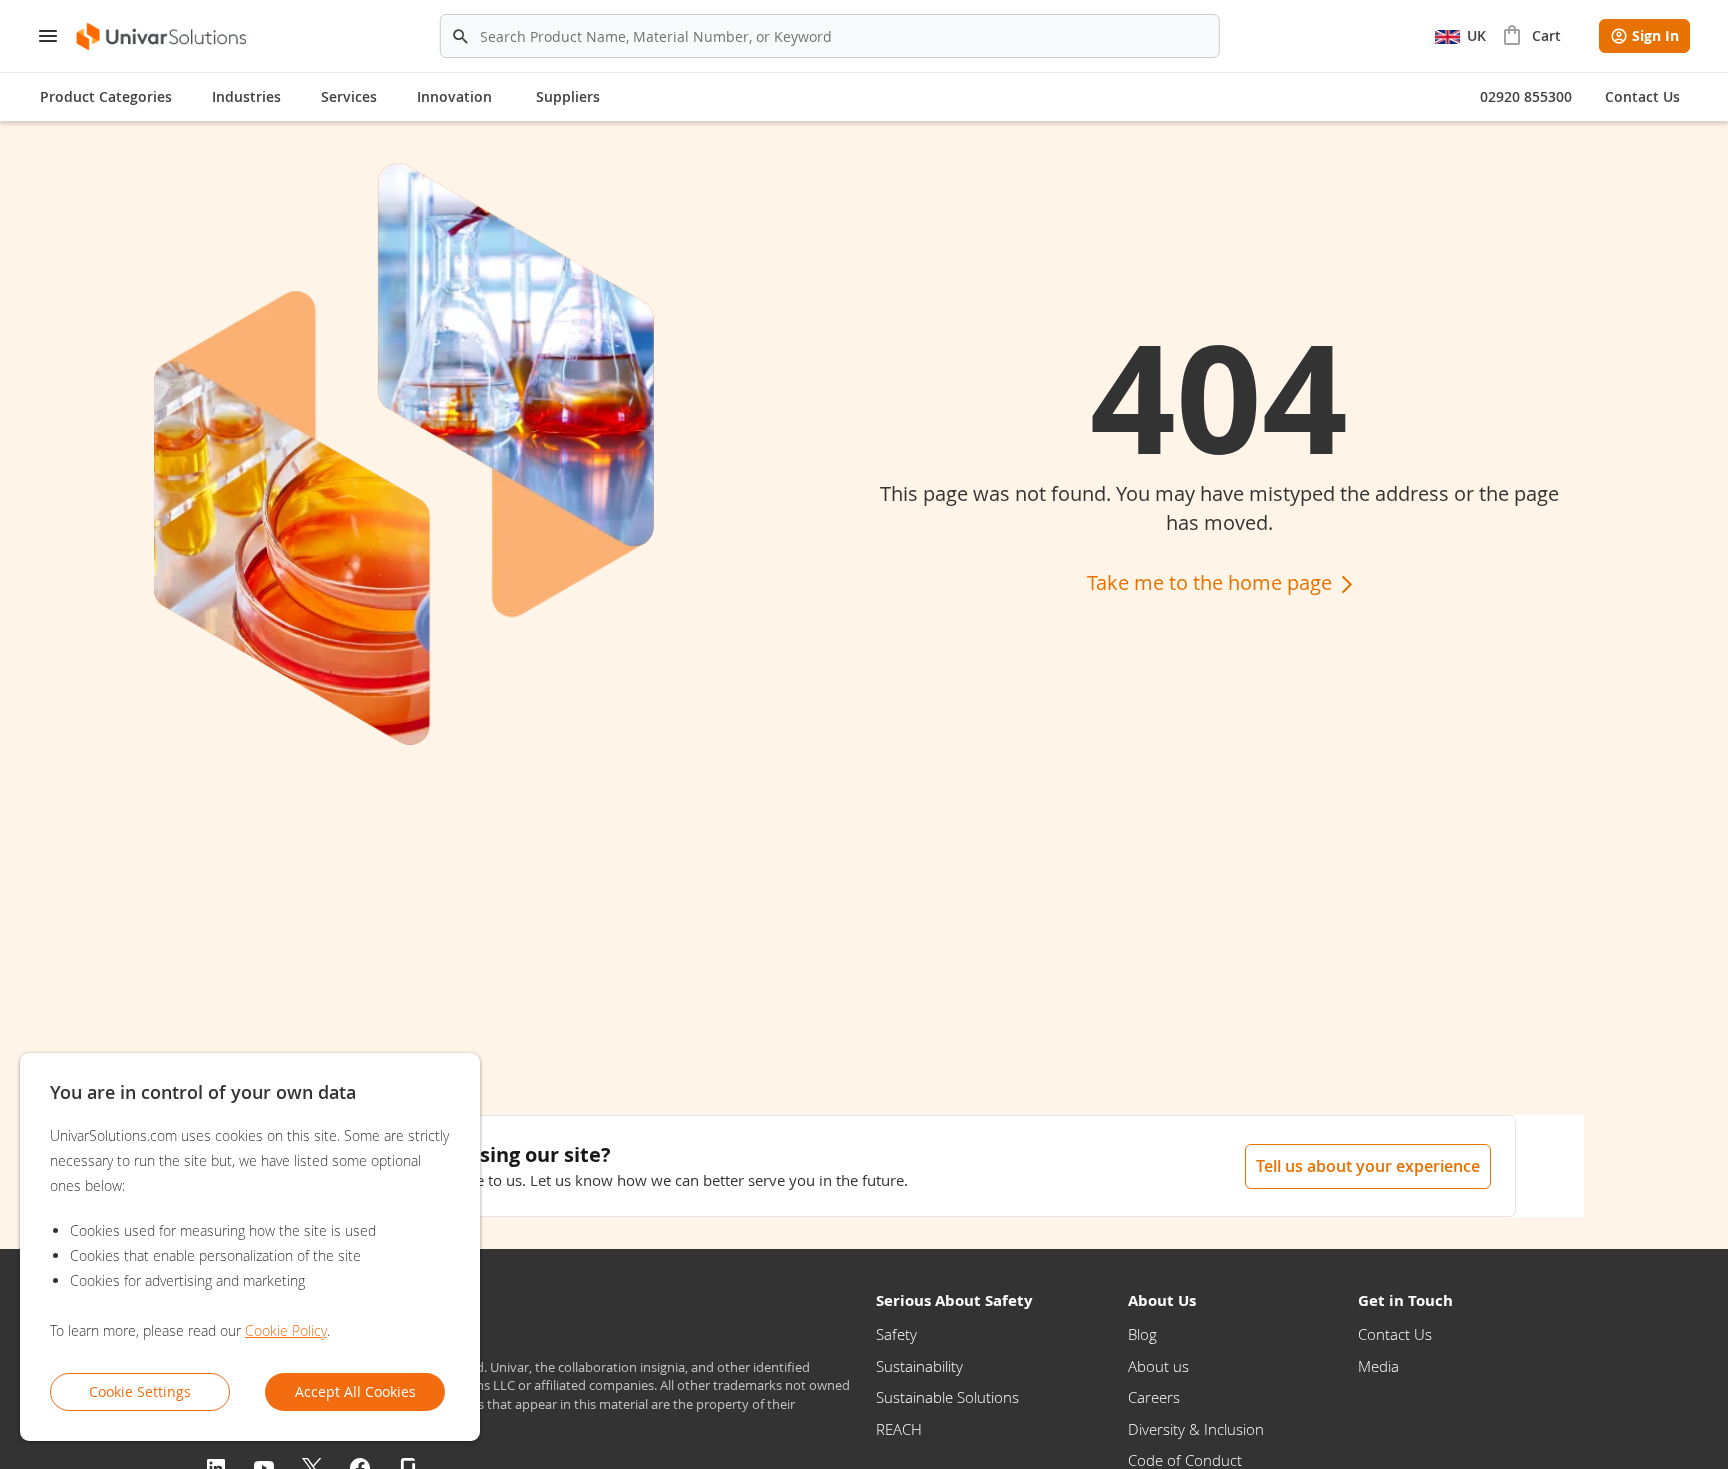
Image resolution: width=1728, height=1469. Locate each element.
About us (1158, 1366)
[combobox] (829, 36)
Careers (1154, 1397)
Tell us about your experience (1368, 1166)
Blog (1142, 1334)
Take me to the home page (1212, 582)
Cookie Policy (286, 1330)
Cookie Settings (140, 1391)
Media (1378, 1366)
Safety (896, 1334)
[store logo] (162, 36)
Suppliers (568, 96)
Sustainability (919, 1366)
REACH (899, 1429)
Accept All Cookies (355, 1391)
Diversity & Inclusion (1196, 1429)
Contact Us (1395, 1334)
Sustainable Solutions (947, 1397)
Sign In (1655, 35)
